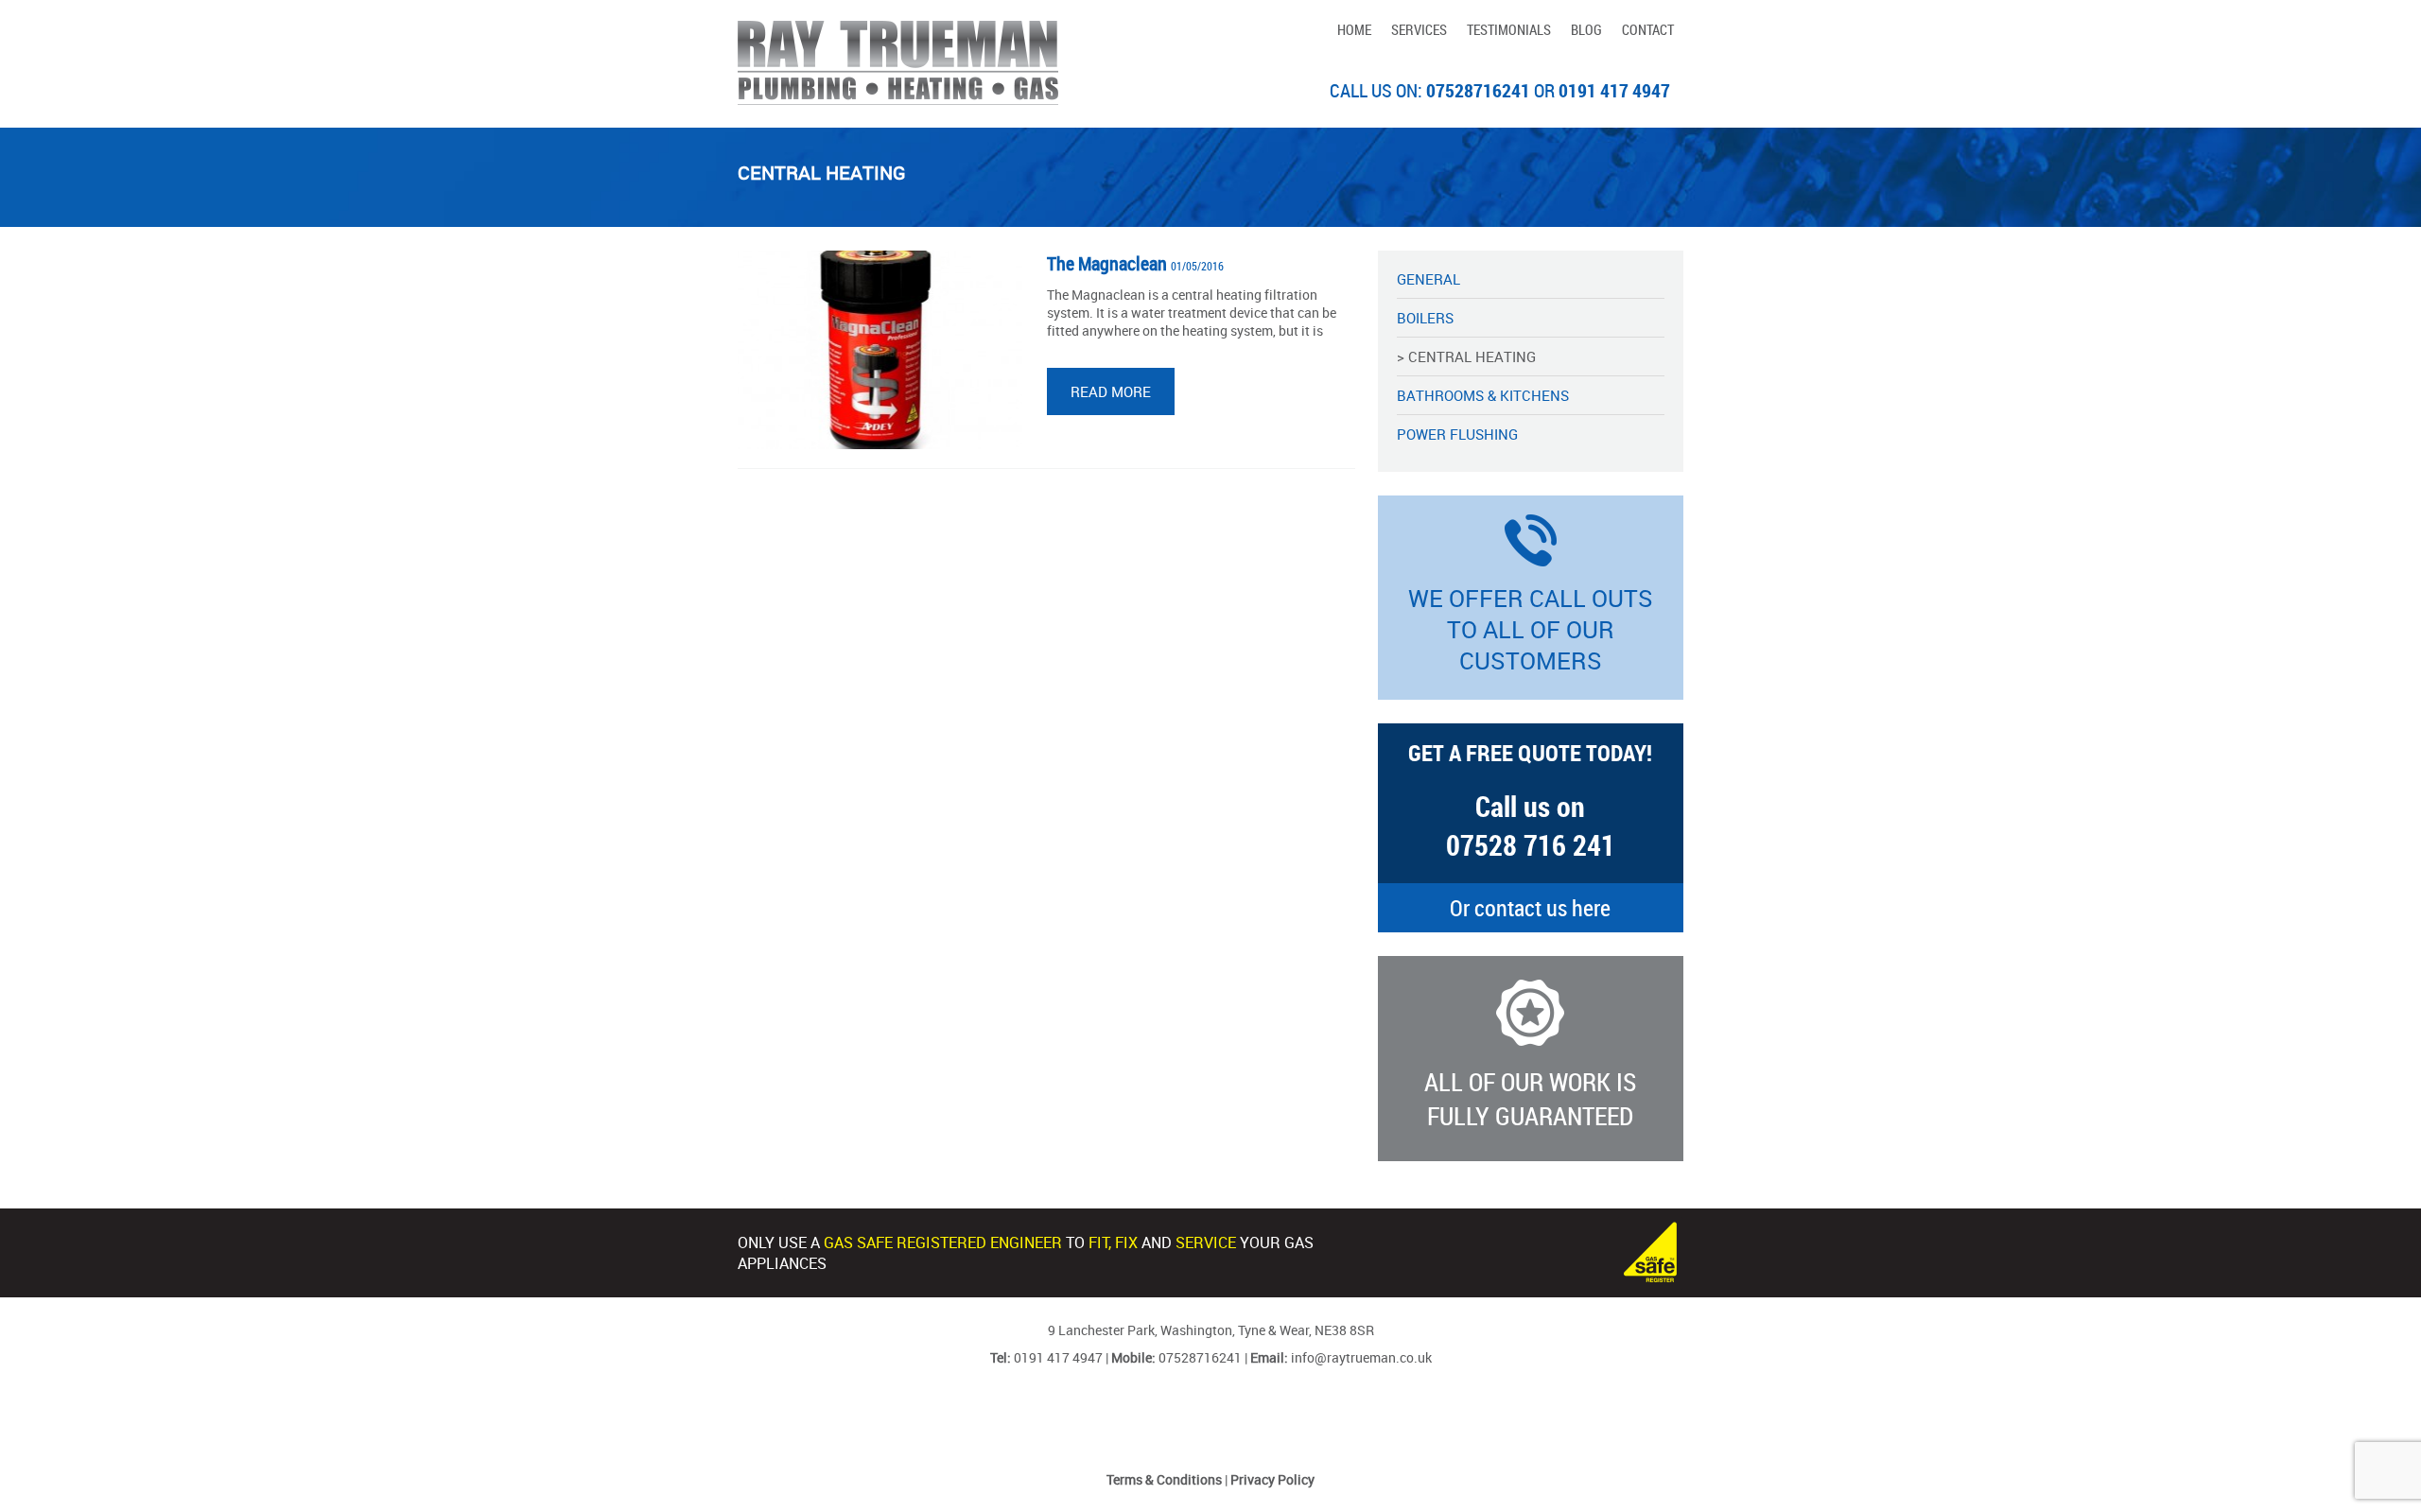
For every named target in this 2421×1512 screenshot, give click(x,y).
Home (1354, 29)
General (1428, 279)
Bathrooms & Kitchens (1483, 395)
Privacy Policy (1272, 1479)
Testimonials (1509, 29)
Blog (1586, 29)
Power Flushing (1457, 434)
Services (1419, 29)
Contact (1648, 29)
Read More (1111, 391)
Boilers (1425, 318)
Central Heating (1472, 356)
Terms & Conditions (1164, 1479)
